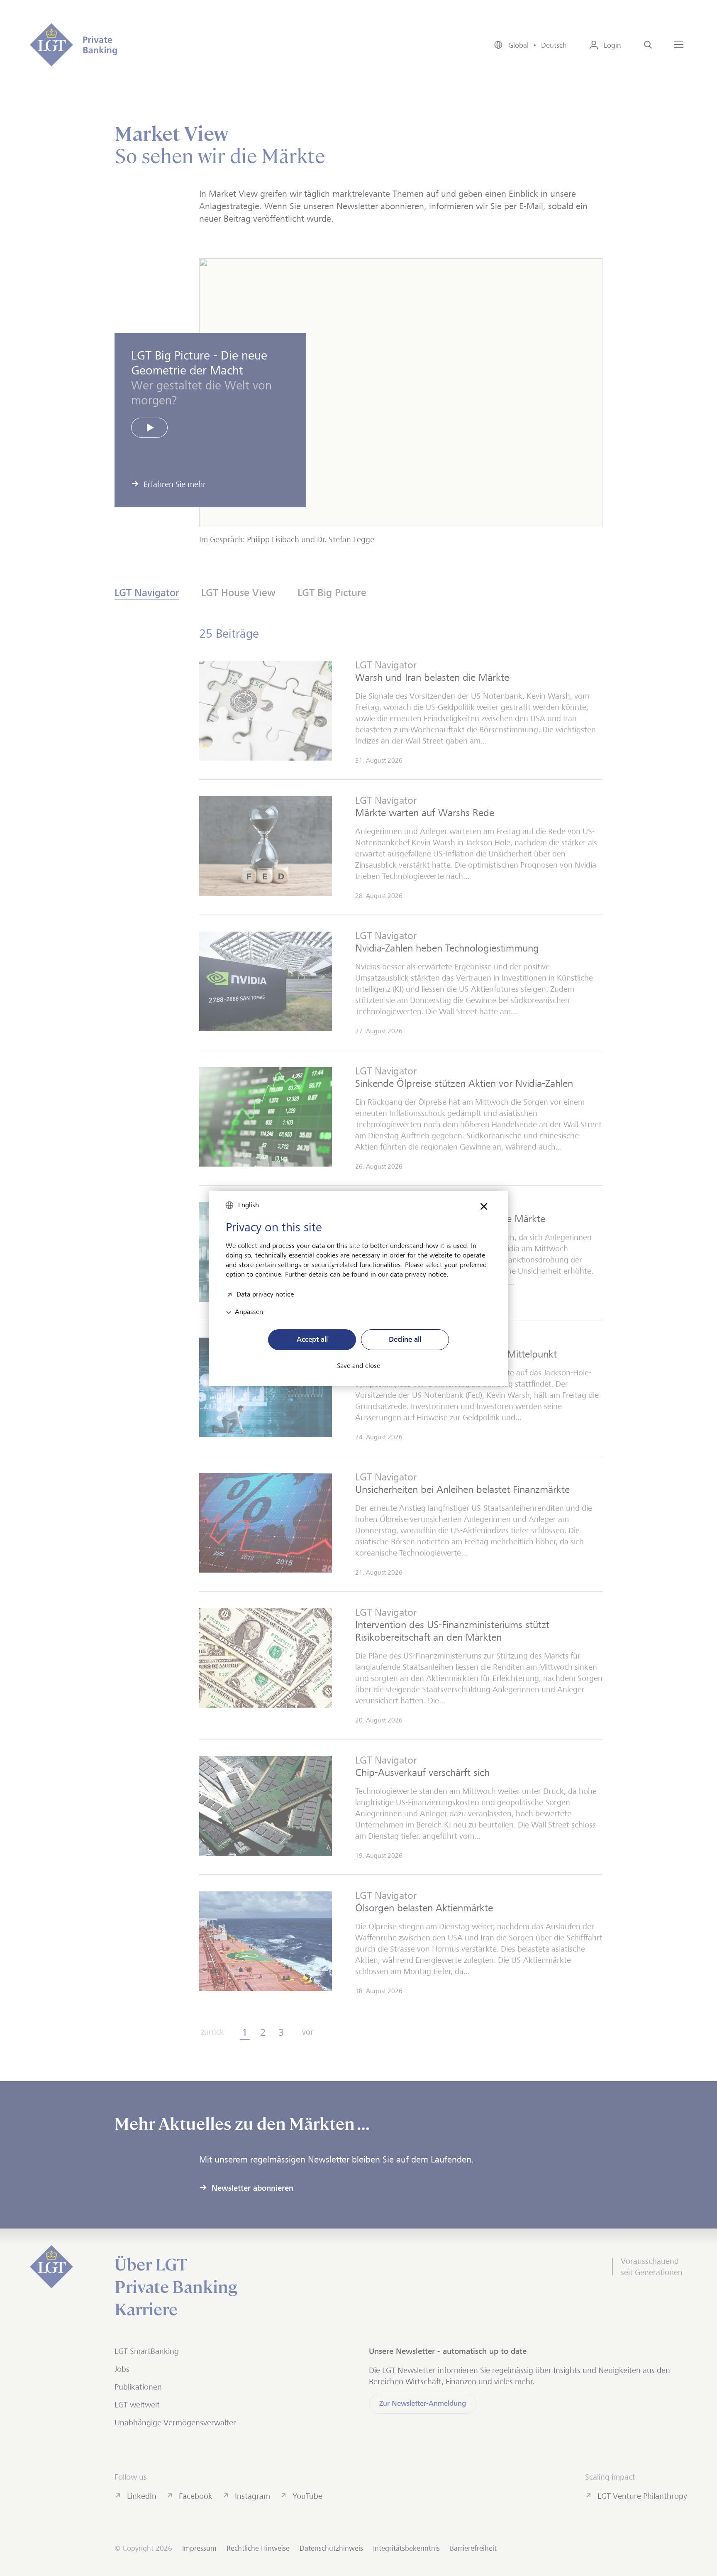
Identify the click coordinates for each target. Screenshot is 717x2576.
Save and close (358, 1366)
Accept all (312, 1339)
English (249, 1205)
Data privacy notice (265, 1293)
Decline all (405, 1339)
